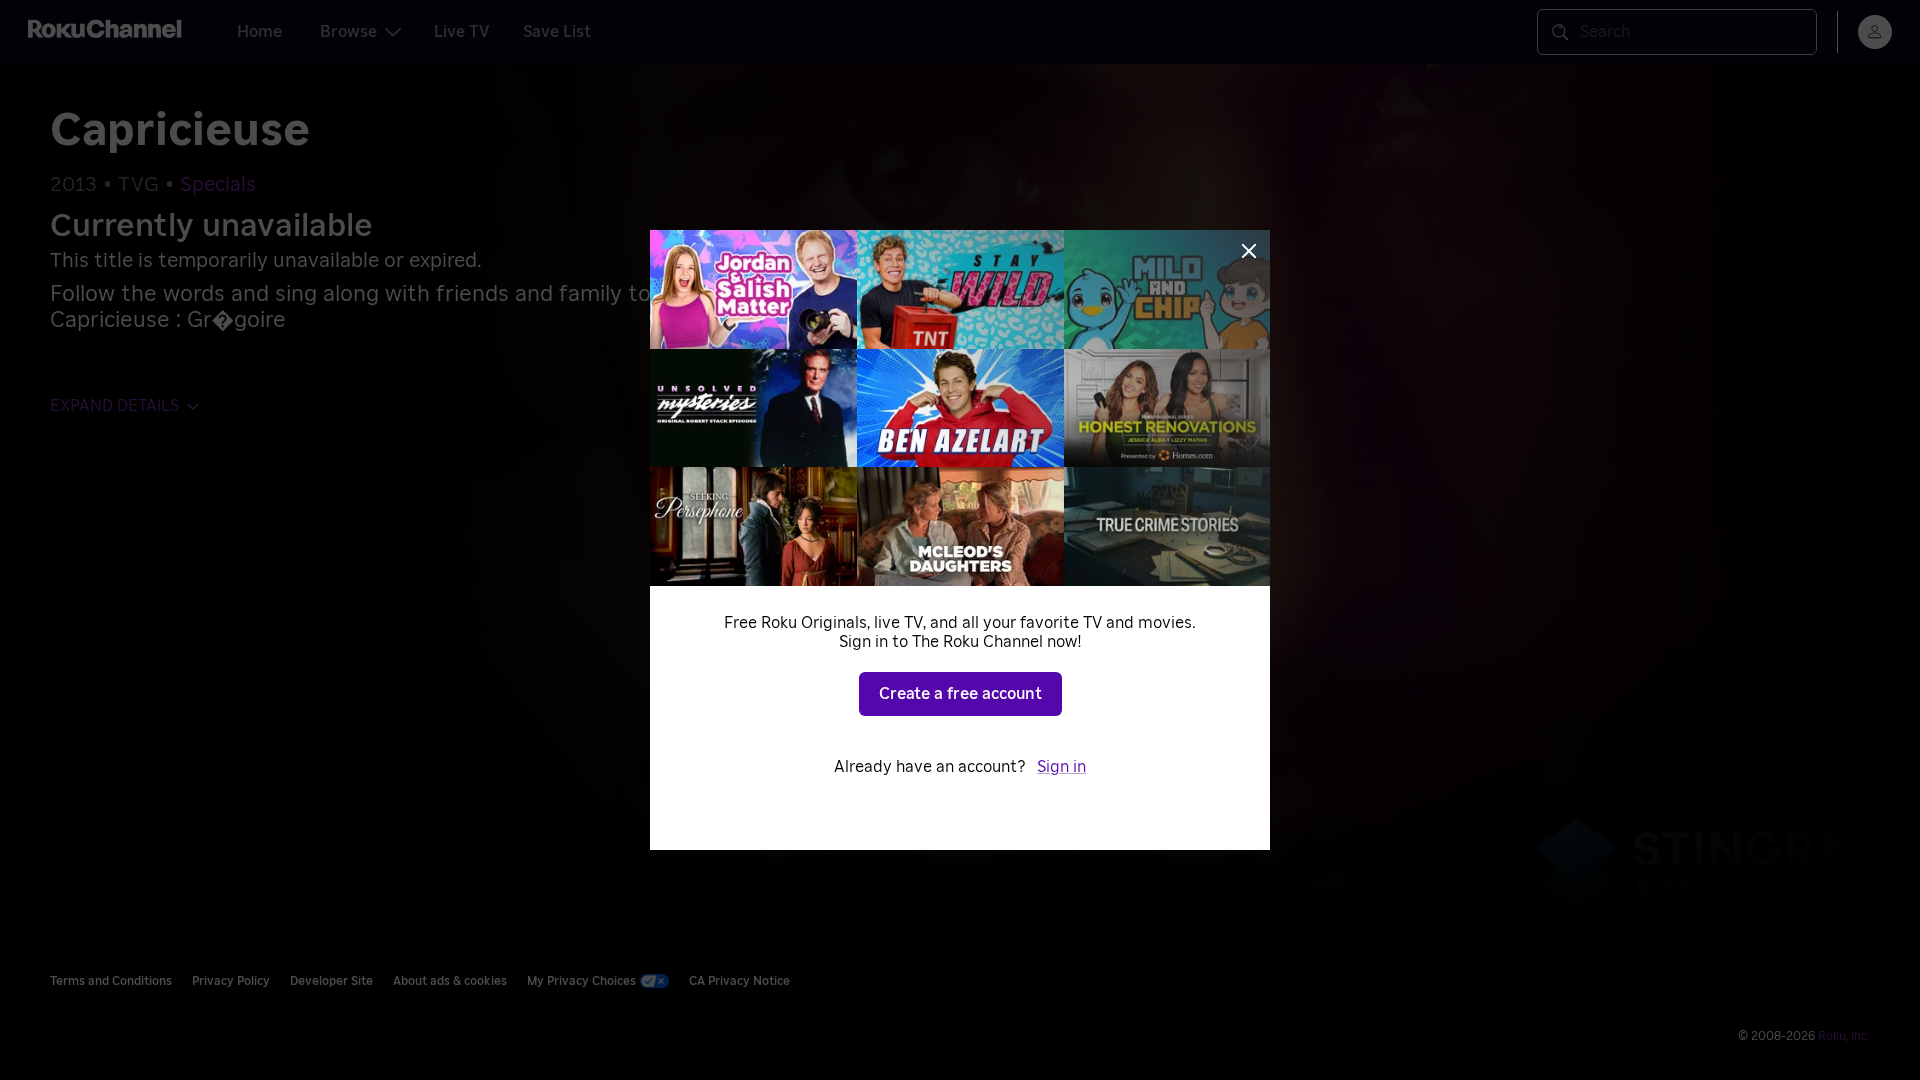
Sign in (1061, 767)
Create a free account (960, 694)
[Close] (1249, 251)
